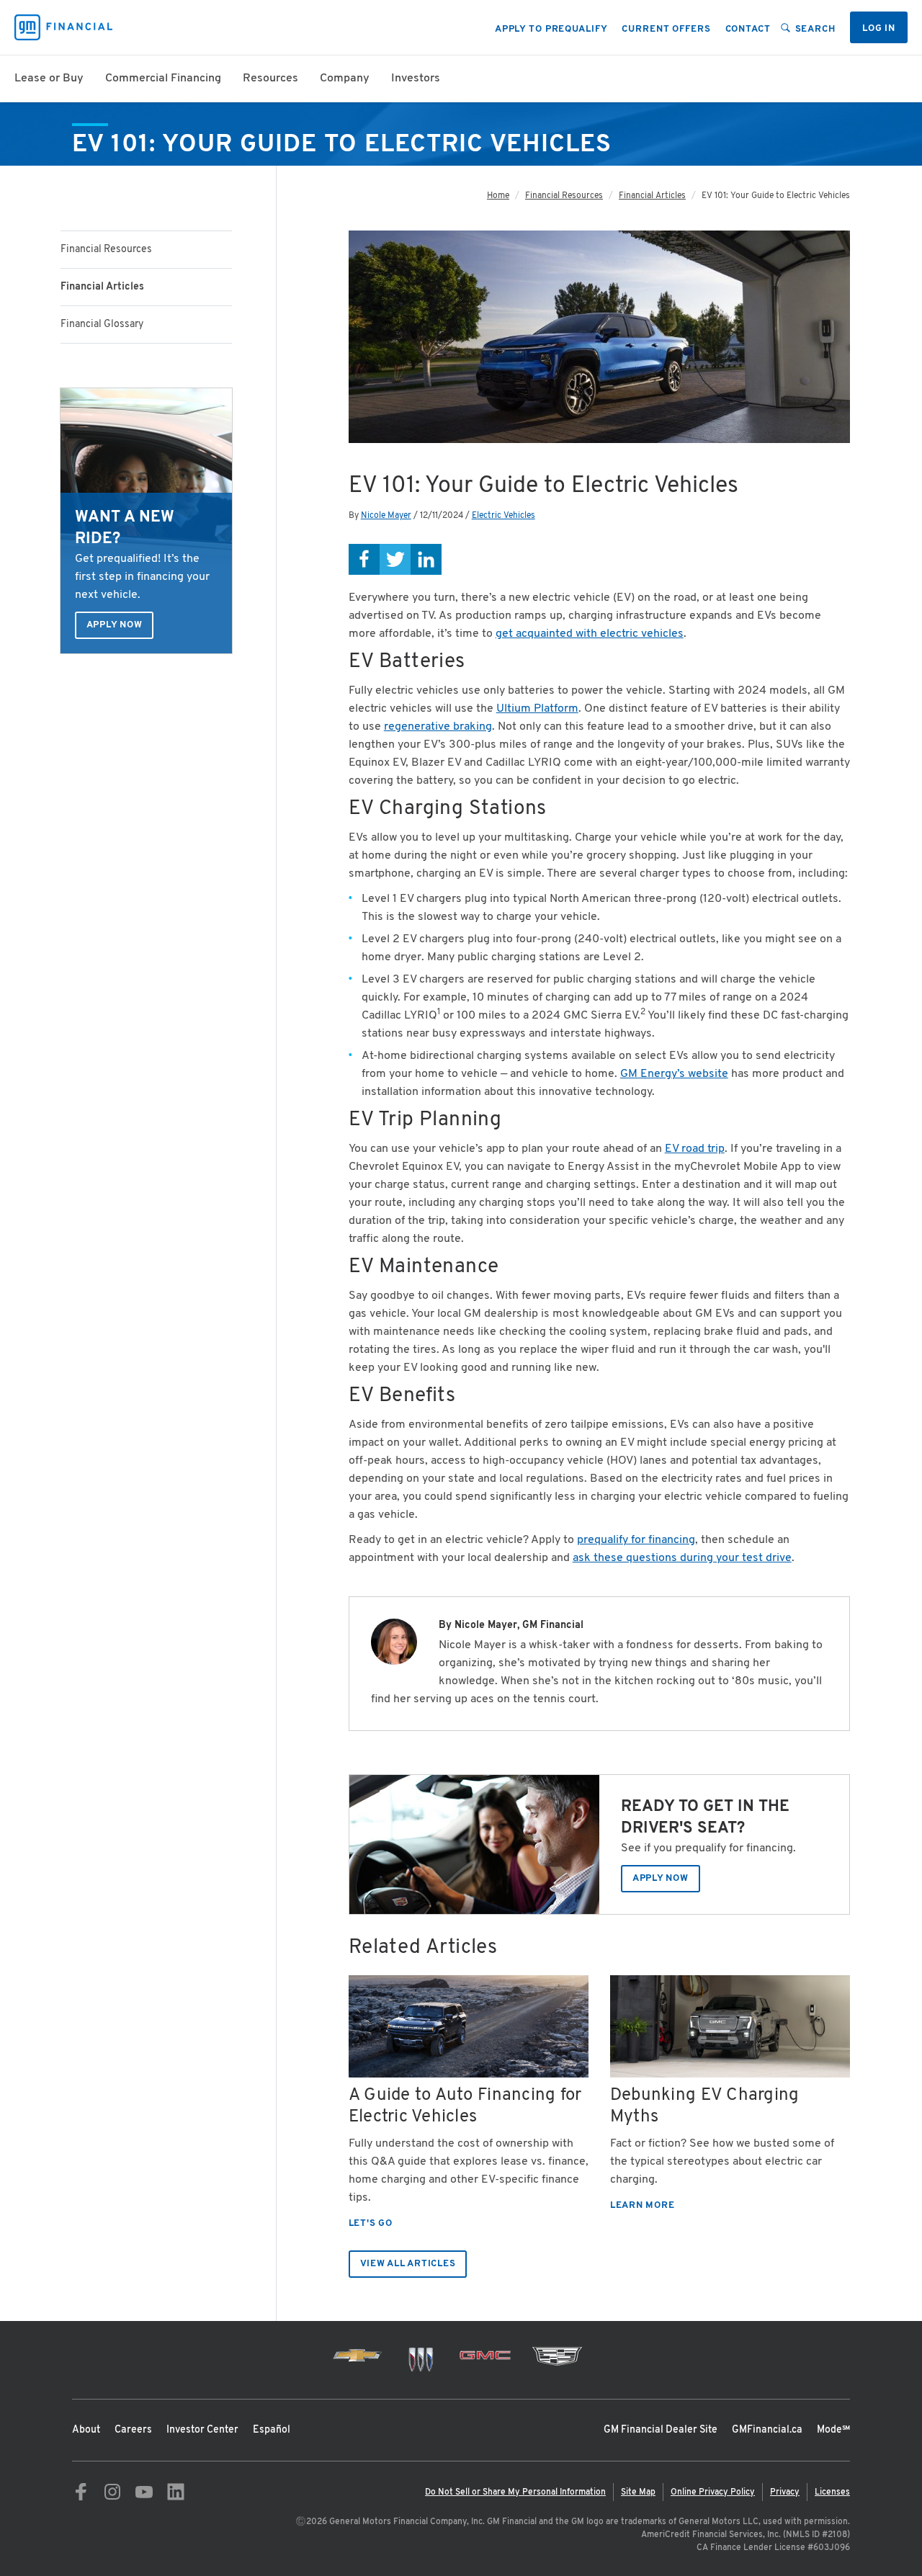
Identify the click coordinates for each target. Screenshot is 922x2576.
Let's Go (371, 2224)
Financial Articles (652, 196)
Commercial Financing (163, 79)
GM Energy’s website (674, 1074)
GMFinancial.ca (767, 2430)
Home (498, 196)
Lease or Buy (49, 79)
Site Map (638, 2492)
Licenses (832, 2492)
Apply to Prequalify (551, 30)
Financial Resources (106, 250)
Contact (748, 30)
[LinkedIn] (426, 559)
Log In (879, 29)
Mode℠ (833, 2430)
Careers (133, 2430)
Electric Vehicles (503, 516)
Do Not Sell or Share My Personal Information (515, 2492)
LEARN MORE (643, 2206)
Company (345, 79)
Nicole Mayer (386, 516)
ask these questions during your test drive (682, 1558)
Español (272, 2430)
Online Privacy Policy (713, 2492)
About (86, 2430)
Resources (270, 79)
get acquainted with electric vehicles (590, 634)
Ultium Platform (537, 709)
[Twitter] (395, 559)
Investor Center (202, 2430)
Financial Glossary (102, 325)
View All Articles (408, 2264)
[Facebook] (364, 559)
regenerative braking (438, 727)
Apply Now (115, 625)
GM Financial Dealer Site (661, 2430)
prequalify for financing (636, 1540)
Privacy (785, 2492)
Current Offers (666, 30)
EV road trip (695, 1149)
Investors (416, 79)
